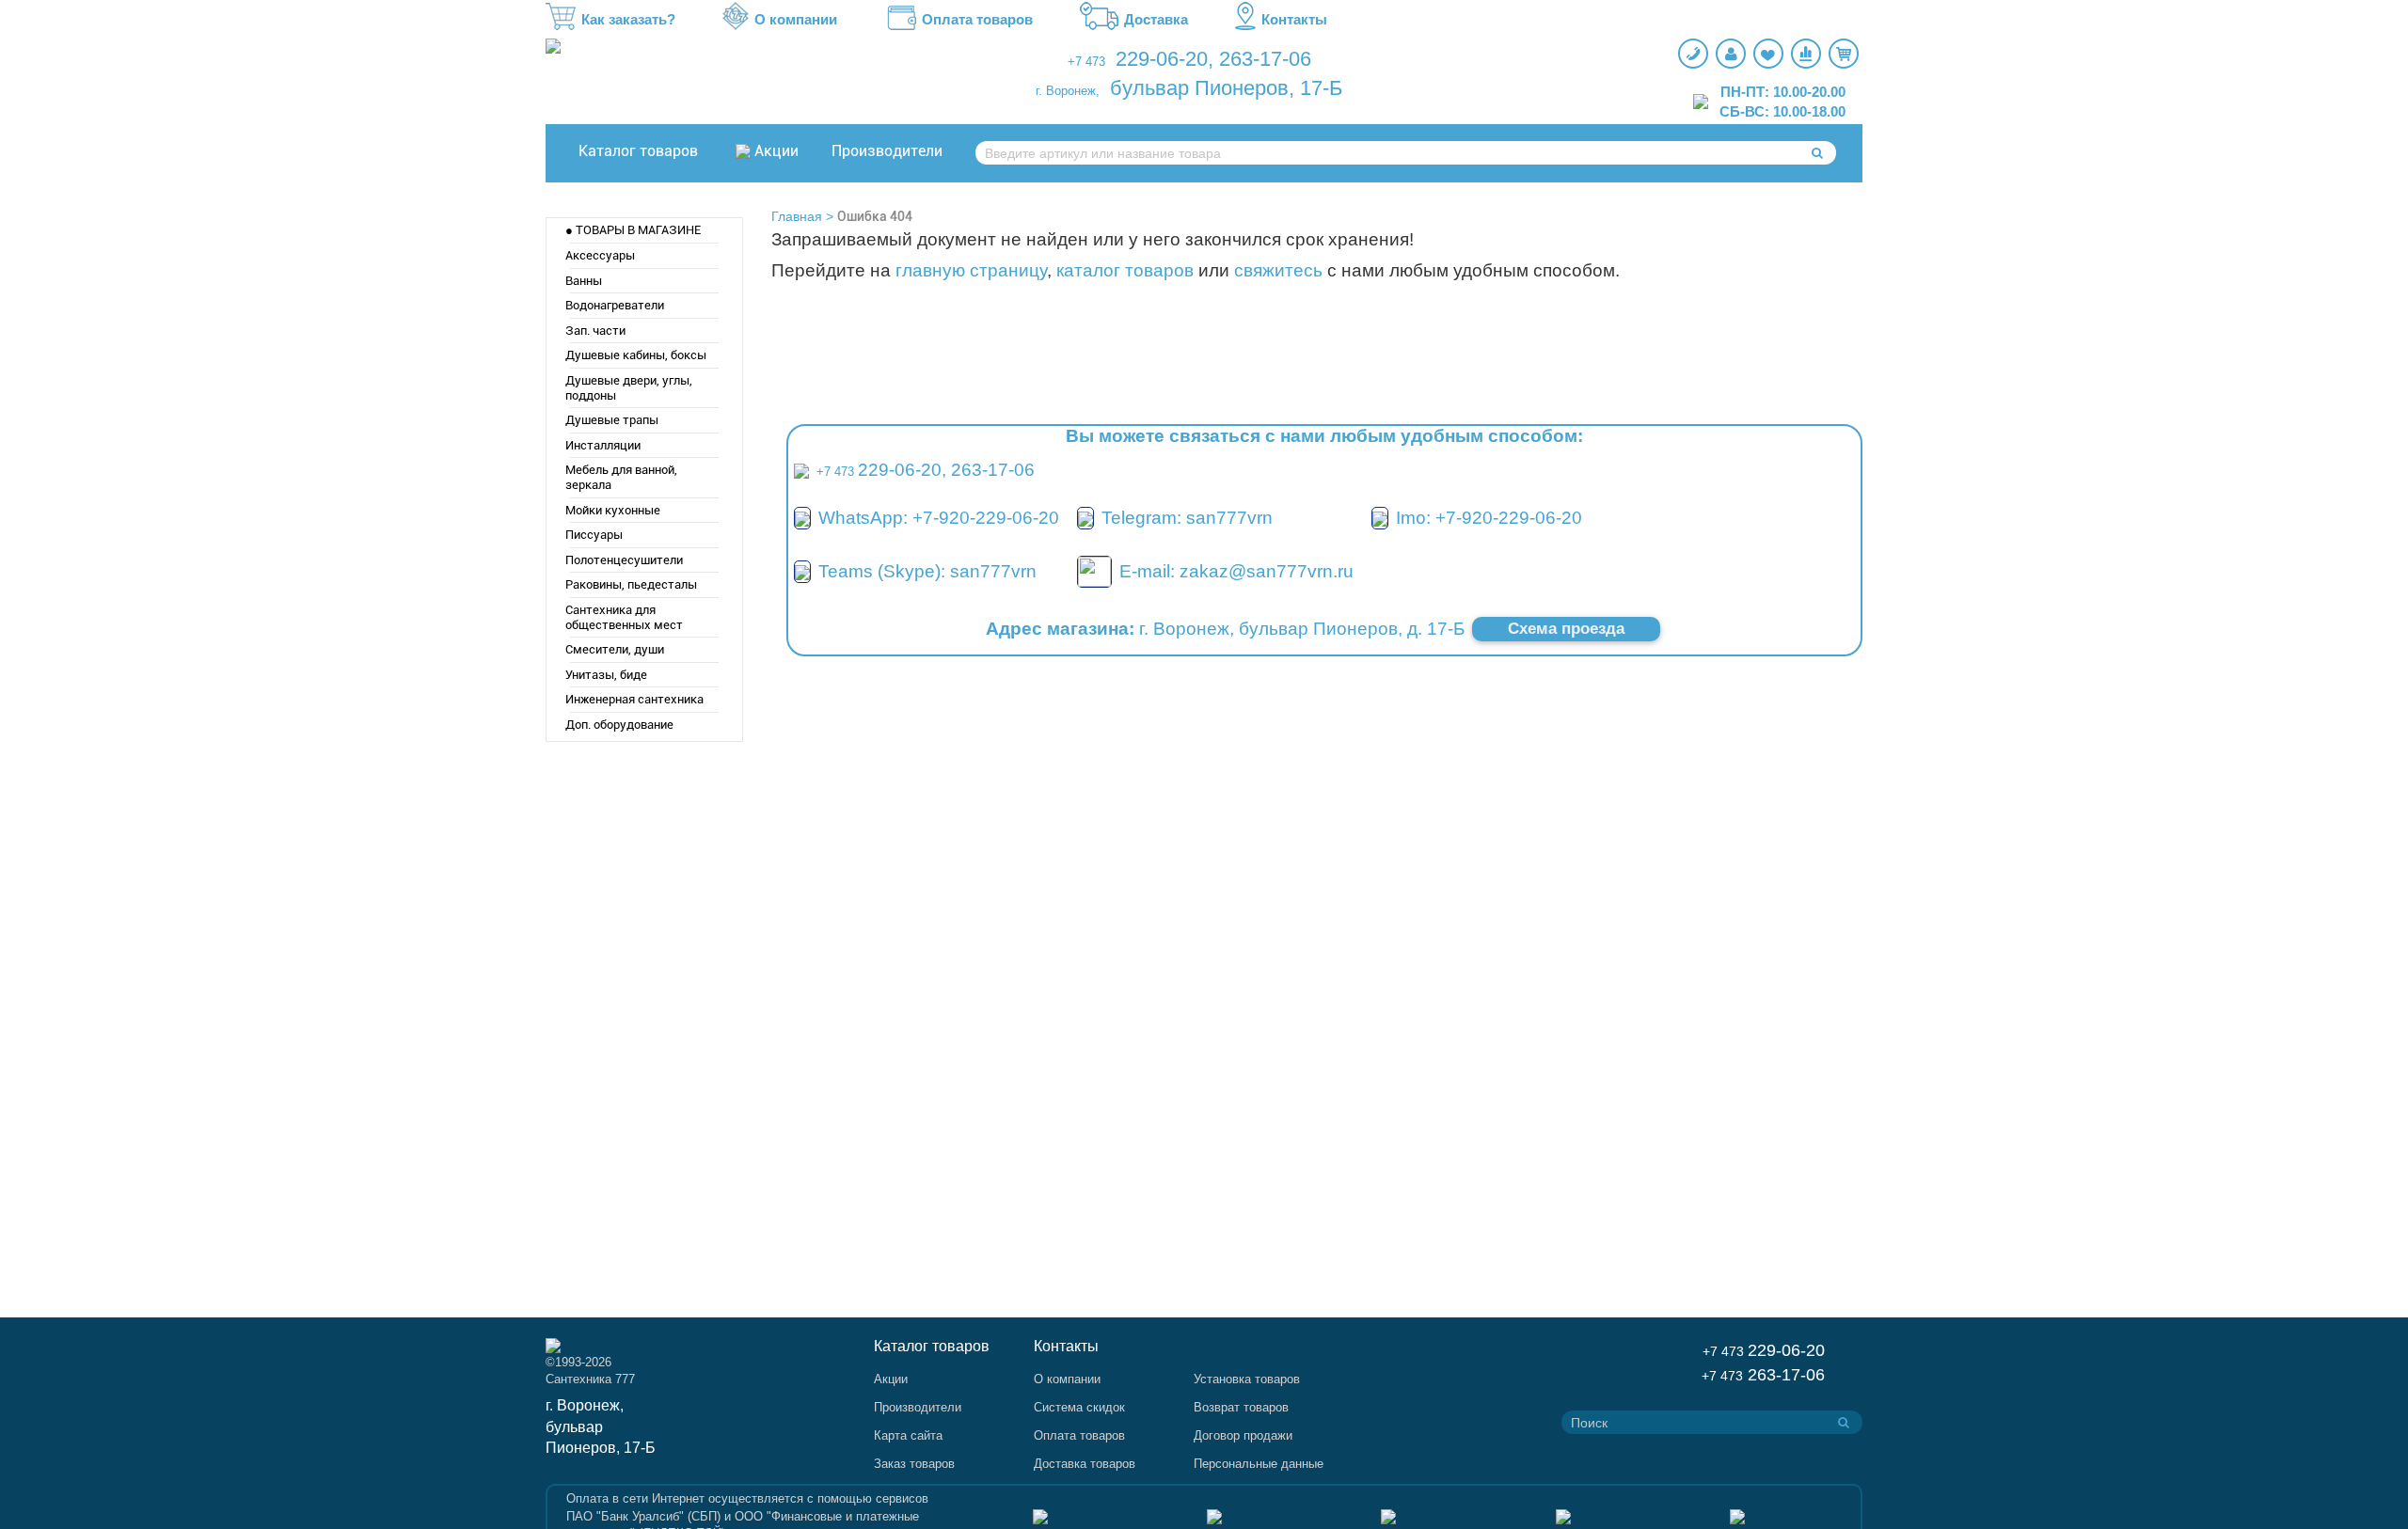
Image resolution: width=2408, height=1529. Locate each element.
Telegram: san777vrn (1187, 518)
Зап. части (595, 331)
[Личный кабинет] (1731, 54)
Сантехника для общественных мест (624, 617)
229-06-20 (1162, 59)
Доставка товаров (1085, 1464)
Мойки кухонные (613, 510)
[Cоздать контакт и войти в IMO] (1380, 518)
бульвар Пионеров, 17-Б (1226, 88)
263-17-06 (1265, 59)
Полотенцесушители (624, 560)
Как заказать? (628, 19)
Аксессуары (600, 255)
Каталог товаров (638, 151)
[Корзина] (1844, 54)
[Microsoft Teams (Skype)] (802, 571)
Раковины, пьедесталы (631, 584)
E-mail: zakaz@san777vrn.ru (1236, 571)
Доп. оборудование (619, 725)
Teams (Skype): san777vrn (927, 571)
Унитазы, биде (606, 675)
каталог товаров (1125, 270)
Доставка (1156, 19)
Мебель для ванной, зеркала (621, 477)
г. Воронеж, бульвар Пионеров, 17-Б (601, 1427)
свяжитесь (1278, 270)
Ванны (584, 281)
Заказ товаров (914, 1464)
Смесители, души (615, 649)
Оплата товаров (977, 19)
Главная (797, 216)
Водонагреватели (615, 305)
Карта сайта (908, 1435)
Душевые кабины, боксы (636, 355)
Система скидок (1079, 1407)
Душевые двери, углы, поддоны (629, 388)
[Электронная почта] (1094, 570)
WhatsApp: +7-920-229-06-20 (939, 518)
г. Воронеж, (1068, 91)
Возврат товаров (1241, 1407)
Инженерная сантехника (634, 699)
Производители (887, 151)
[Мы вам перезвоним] (1693, 54)
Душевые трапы (612, 420)
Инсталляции (603, 445)
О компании (796, 19)
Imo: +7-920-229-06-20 (1489, 518)
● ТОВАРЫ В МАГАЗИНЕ (633, 230)
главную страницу (971, 270)
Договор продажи (1243, 1435)
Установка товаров (1247, 1379)
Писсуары (594, 535)
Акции (776, 151)
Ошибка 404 (875, 216)
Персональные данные (1259, 1464)
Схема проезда (1566, 629)
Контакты (1294, 19)
